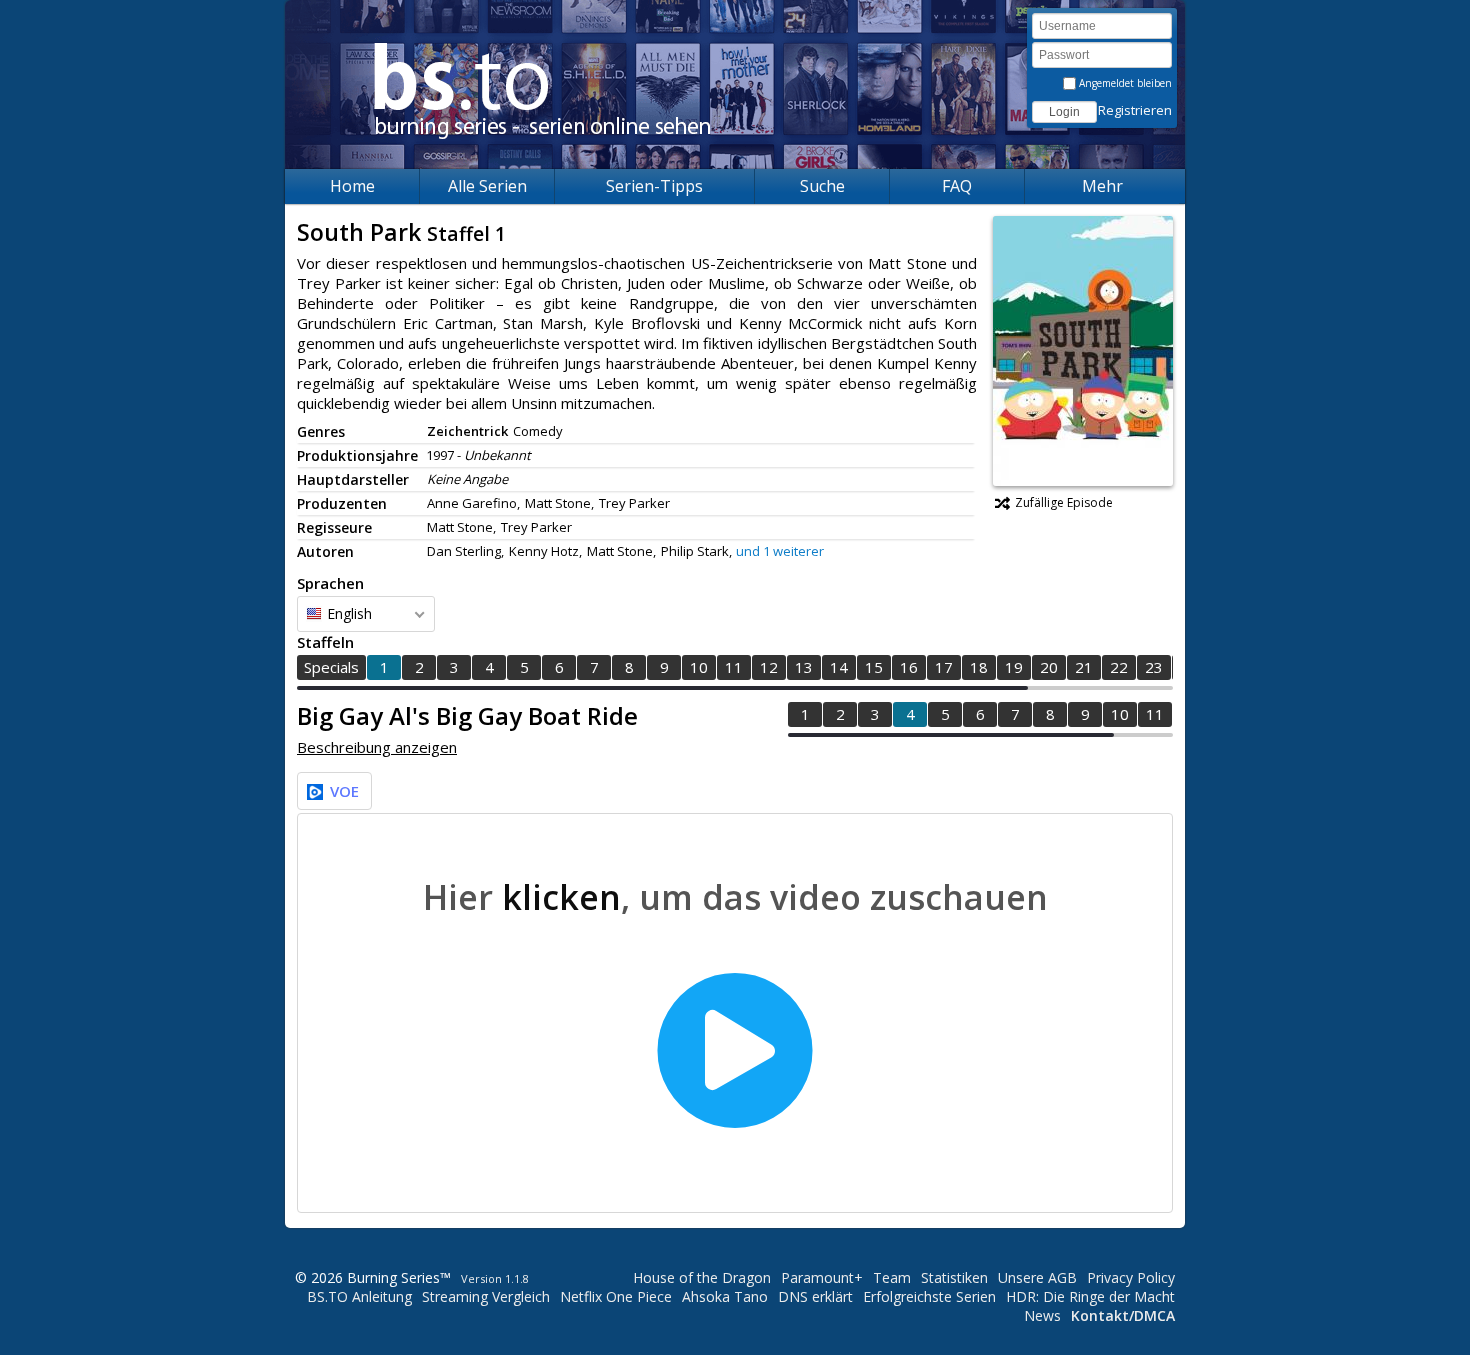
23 (1154, 667)
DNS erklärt (815, 1296)
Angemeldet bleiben (1124, 83)
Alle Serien (487, 186)
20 (1049, 667)
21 (1084, 667)
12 (769, 667)
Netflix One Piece (616, 1296)
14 (839, 667)
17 (944, 667)
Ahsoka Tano (725, 1296)
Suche (822, 186)
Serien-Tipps (654, 186)
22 (1119, 667)
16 (909, 667)
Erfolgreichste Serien (929, 1296)
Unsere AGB (1037, 1277)
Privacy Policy (1131, 1277)
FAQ (957, 186)
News (1042, 1315)
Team (892, 1277)
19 (1014, 667)
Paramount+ (822, 1277)
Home (352, 186)
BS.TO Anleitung (359, 1296)
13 (804, 667)
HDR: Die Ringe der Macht (1090, 1296)
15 (874, 667)
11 (734, 667)
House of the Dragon (702, 1277)
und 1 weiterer (780, 551)
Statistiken (954, 1277)
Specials (331, 667)
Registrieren (1135, 110)
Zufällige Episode (1064, 502)
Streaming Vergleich (486, 1296)
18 (979, 667)
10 (699, 667)
